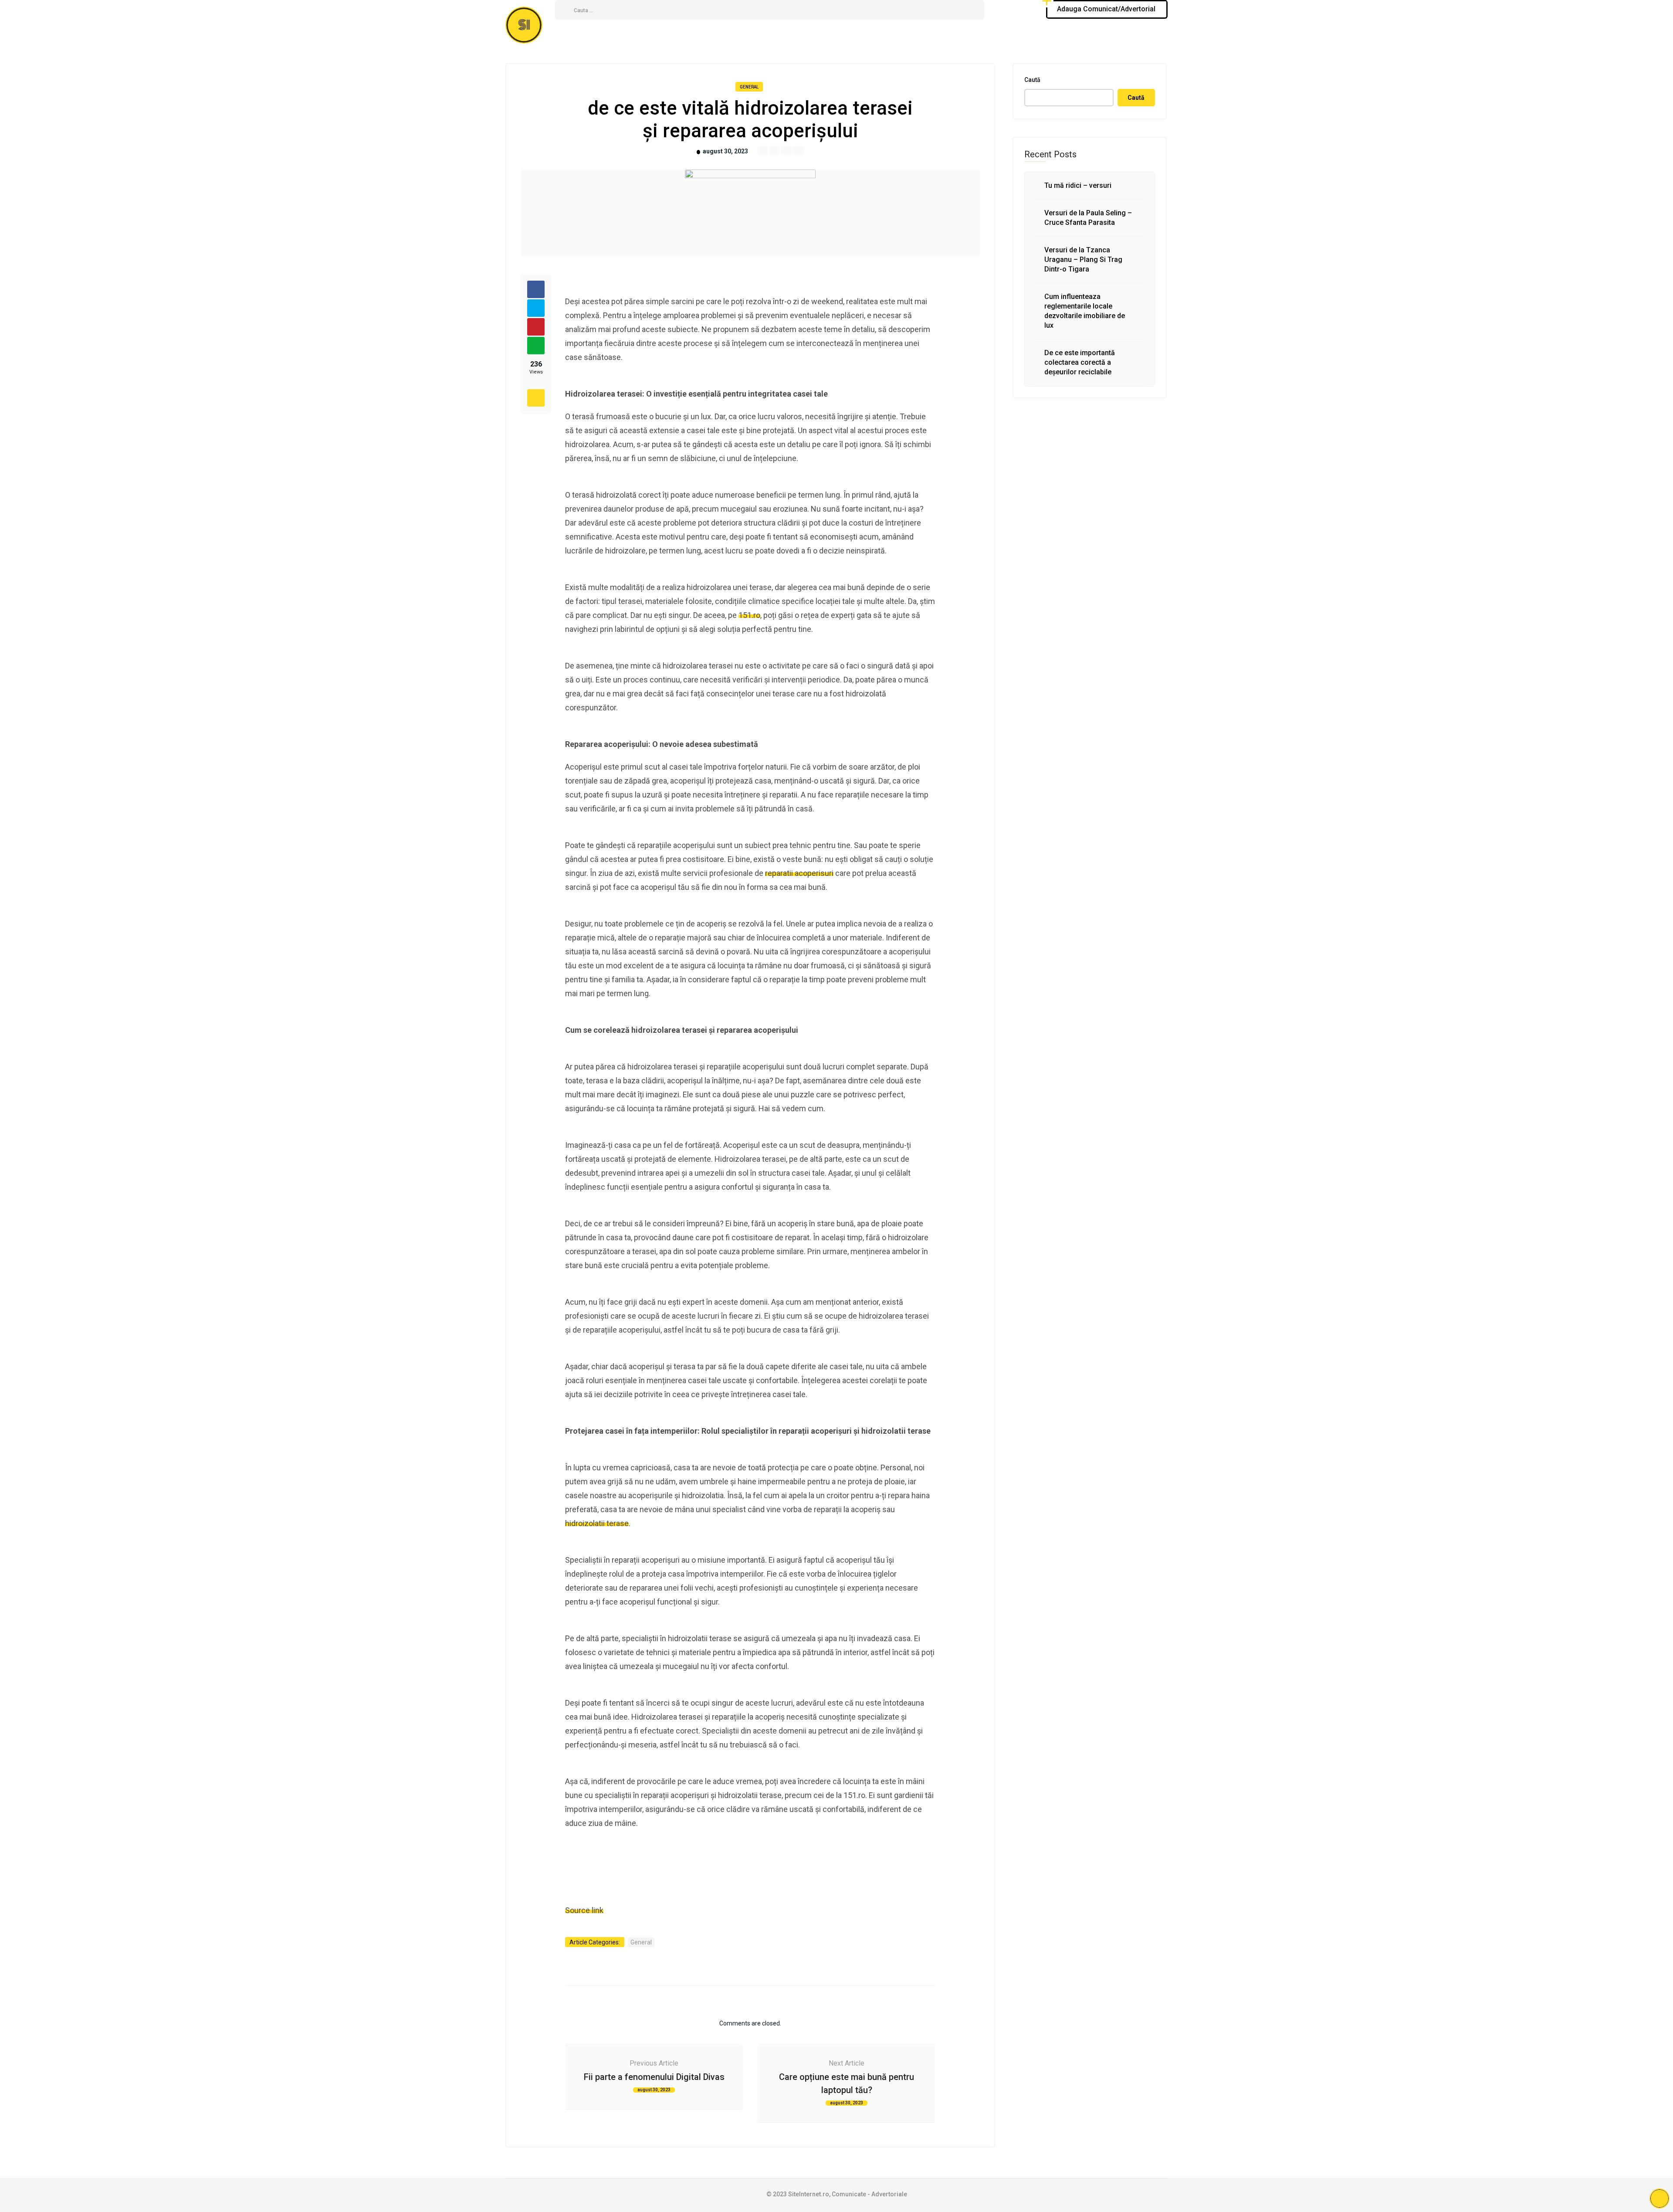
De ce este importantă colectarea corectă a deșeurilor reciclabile (1080, 362)
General (749, 87)
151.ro (749, 615)
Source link (584, 1910)
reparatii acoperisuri (799, 873)
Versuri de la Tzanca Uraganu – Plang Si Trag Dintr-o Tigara (1083, 260)
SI (524, 25)
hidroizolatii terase (597, 1523)
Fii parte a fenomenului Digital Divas (654, 2077)
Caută (1032, 80)
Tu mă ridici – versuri (1078, 185)
